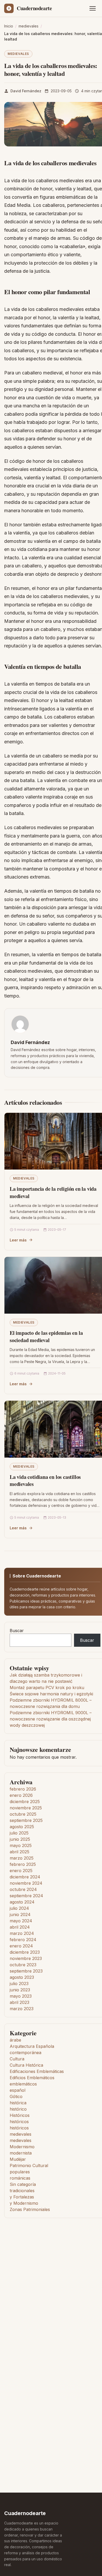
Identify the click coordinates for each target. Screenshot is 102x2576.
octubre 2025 (23, 1814)
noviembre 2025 (26, 1808)
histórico (18, 2109)
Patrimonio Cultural (29, 2165)
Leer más (18, 1240)
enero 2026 (21, 1795)
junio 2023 (20, 1990)
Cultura (17, 2059)
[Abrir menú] (93, 8)
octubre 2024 (23, 1889)
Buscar (17, 1631)
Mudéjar (18, 2159)
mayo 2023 (21, 1996)
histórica (18, 2103)
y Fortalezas (22, 2197)
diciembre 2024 (25, 1877)
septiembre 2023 (26, 1971)
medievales (18, 54)
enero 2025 (21, 1871)
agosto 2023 (22, 1977)
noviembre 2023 (26, 1958)
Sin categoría (23, 2184)
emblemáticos (23, 2084)
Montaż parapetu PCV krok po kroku (47, 1688)
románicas (20, 2178)
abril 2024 (20, 1927)
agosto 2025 (22, 1827)
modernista (21, 2153)
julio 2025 (19, 1833)
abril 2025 (19, 1852)
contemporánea (25, 2053)
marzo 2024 (22, 1933)
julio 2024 (19, 1908)
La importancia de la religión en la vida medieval (53, 1192)
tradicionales (22, 2191)
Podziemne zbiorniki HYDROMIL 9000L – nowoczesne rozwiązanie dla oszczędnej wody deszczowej (51, 1719)
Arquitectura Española (32, 2046)
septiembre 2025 (26, 1820)
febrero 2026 (23, 1789)
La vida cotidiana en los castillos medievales (45, 1481)
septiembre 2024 (26, 1896)
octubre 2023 (23, 1965)
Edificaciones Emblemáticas (37, 2071)
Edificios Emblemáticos (32, 2078)
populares (20, 2172)
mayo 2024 (21, 1921)
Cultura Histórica (26, 2065)
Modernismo (22, 2147)
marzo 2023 (22, 2009)
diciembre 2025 (25, 1802)
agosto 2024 (22, 1902)
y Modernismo (24, 2203)
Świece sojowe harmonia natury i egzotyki (51, 1694)
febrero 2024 (23, 1940)
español (18, 2090)
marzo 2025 (22, 1858)
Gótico (16, 2096)
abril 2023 (19, 2002)
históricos (19, 2122)
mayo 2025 (21, 1845)
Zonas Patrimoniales (30, 2209)
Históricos (20, 2115)
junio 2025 (20, 1839)
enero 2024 (21, 1946)
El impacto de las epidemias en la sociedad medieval (46, 1337)
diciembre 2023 (25, 1952)
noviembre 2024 (26, 1883)
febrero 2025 (23, 1864)
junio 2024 (20, 1914)
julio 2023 (19, 1984)
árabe (15, 2040)
